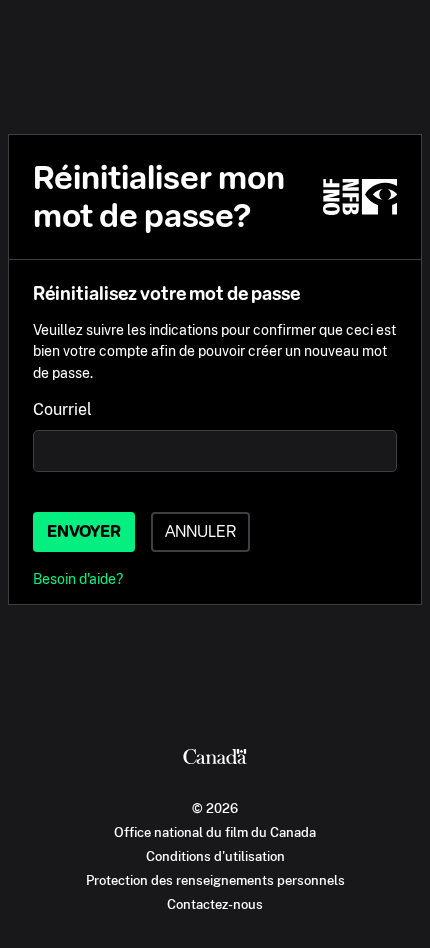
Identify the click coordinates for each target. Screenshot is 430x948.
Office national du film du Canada (215, 832)
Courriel (62, 409)
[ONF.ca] (360, 197)
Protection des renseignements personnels (215, 880)
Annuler (200, 531)
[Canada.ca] (215, 759)
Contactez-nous (215, 904)
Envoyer (84, 531)
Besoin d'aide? (78, 578)
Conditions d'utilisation (215, 856)
